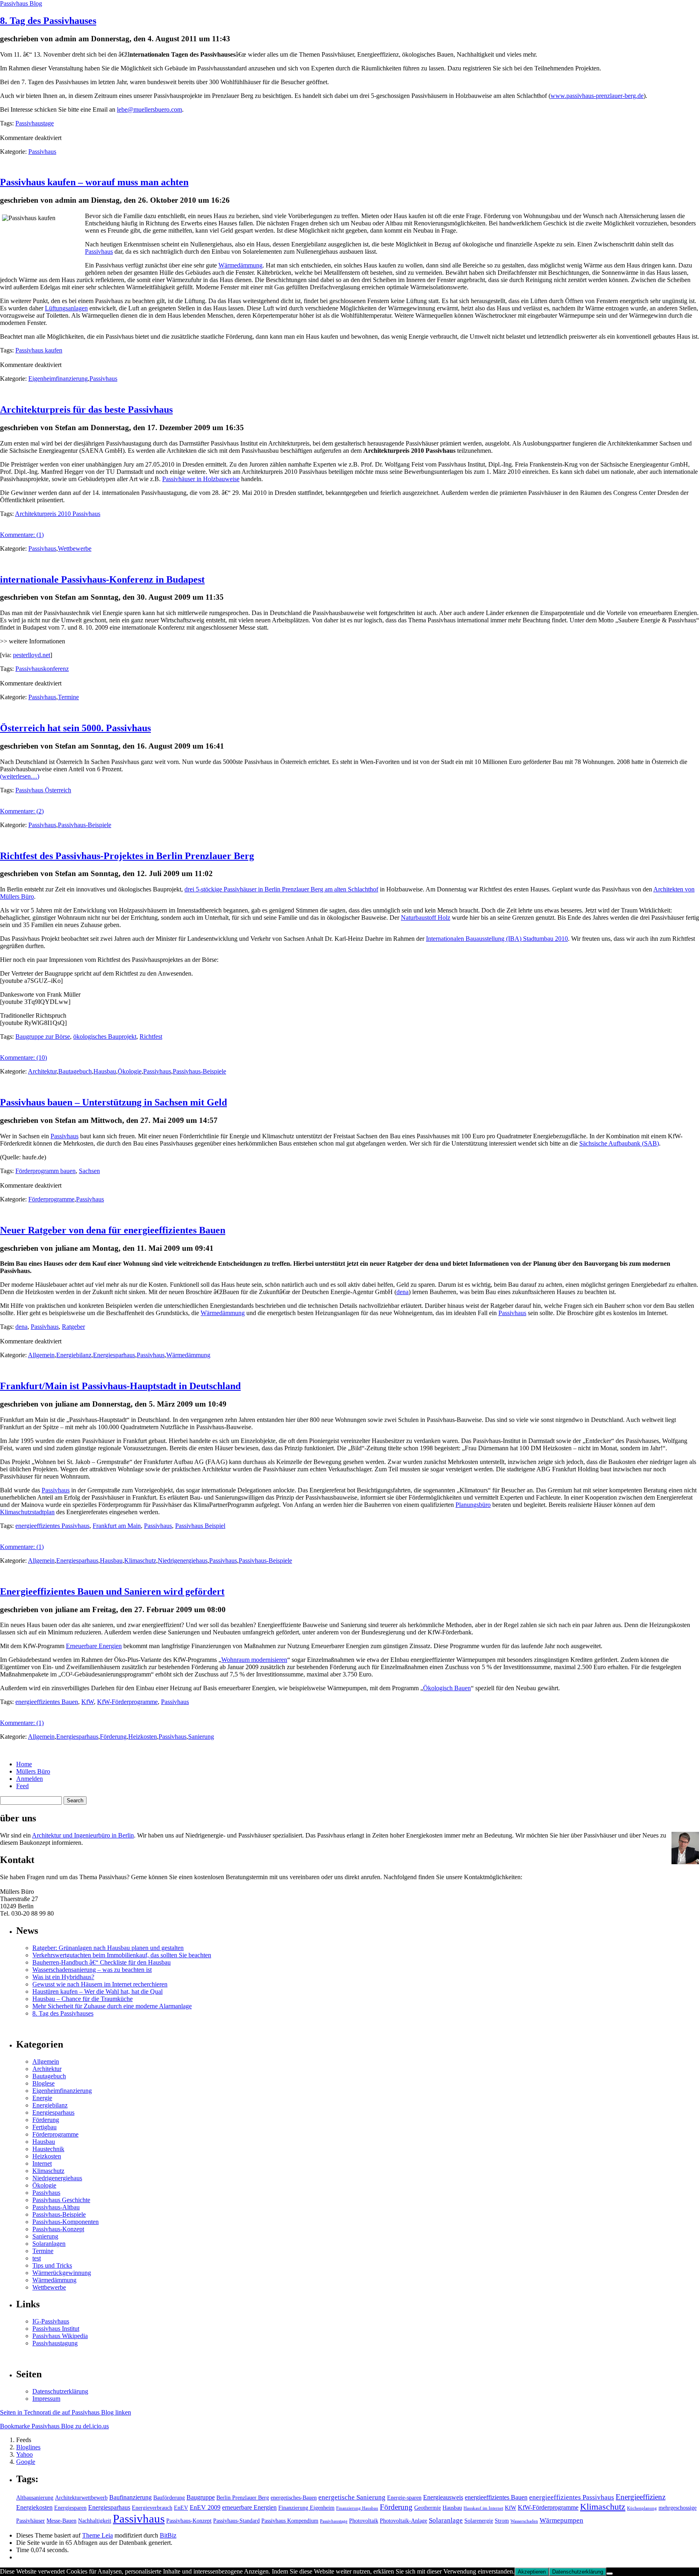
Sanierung (201, 1737)
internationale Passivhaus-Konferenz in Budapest (102, 579)
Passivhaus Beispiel (200, 1526)
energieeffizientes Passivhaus (52, 1526)
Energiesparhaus (114, 1355)
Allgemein (41, 1355)
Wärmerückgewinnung (62, 2273)
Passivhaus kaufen (39, 350)
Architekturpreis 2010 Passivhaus (58, 514)
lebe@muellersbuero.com (149, 109)
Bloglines (28, 2447)
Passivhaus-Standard (236, 2521)
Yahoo (24, 2454)
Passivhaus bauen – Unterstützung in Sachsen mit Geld (113, 1102)
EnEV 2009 (205, 2507)
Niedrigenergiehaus (183, 1561)
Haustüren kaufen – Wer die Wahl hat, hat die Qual (97, 1991)
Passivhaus (42, 152)
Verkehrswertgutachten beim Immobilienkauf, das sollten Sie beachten (122, 1955)
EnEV (181, 2508)
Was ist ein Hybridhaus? (63, 1977)
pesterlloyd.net (32, 655)
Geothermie (428, 2508)
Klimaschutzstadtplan (27, 1512)
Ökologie (130, 1071)
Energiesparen (70, 2508)
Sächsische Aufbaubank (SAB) (619, 1143)
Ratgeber (73, 1327)
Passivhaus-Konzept (58, 2229)
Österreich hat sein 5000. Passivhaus (75, 728)
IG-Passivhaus (51, 2321)
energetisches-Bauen (294, 2498)
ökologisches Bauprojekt (105, 1037)
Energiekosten (34, 2507)
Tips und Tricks (52, 2265)
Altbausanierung (35, 2498)
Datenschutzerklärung (60, 2391)
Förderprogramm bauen (46, 1171)
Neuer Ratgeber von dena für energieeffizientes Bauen (113, 1230)
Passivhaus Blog (21, 3)
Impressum (46, 2399)
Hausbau (105, 1071)
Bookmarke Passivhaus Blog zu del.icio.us (54, 2426)
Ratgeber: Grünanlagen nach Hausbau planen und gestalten (108, 1948)
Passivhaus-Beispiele (85, 825)
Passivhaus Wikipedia (60, 2336)
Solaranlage (446, 2520)
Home (24, 1764)
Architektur (42, 1071)
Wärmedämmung (240, 265)
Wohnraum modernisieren (254, 1660)
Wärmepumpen (561, 2520)
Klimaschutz (140, 1561)
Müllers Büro (33, 1771)
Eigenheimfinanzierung (58, 379)
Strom (502, 2521)
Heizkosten (143, 1737)
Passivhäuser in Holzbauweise (201, 479)
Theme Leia (97, 2535)
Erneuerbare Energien (94, 1646)
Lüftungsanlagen (66, 308)
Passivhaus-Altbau (56, 2207)
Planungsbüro (473, 1505)
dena (402, 1292)
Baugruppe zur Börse (43, 1037)
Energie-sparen (404, 2498)
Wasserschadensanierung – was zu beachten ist (92, 1970)
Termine (68, 697)
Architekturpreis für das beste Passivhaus (86, 410)
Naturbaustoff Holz (426, 918)
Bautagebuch (75, 1071)
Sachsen (89, 1171)
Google (26, 2462)
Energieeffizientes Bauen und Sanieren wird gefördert (112, 1591)
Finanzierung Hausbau (357, 2508)
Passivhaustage (35, 123)
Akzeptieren (532, 2572)
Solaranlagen (49, 2244)
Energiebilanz (74, 1355)
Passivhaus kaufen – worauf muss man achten (94, 182)
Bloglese (43, 2083)
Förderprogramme (51, 1199)
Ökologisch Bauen (447, 1688)
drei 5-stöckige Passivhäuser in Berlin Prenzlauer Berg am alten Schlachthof (281, 889)
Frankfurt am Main (117, 1526)
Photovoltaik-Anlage (404, 2521)
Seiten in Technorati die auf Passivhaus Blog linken (66, 2412)
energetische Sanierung (352, 2497)
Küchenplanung (642, 2508)
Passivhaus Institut (56, 2329)
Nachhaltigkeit (95, 2521)
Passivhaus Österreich (43, 790)
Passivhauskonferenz (42, 669)
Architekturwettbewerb (81, 2498)
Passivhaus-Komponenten (66, 2222)
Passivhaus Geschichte (61, 2200)
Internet (42, 2163)
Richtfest (151, 1037)
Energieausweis (443, 2497)
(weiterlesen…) (20, 776)
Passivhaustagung (55, 2343)
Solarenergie (479, 2521)
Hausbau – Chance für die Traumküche (83, 1999)
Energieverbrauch (152, 2508)
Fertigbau (44, 2127)
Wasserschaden (524, 2521)
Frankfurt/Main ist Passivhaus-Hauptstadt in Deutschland (120, 1386)
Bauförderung (169, 2498)
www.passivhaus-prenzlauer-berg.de (597, 96)
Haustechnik (48, 2149)
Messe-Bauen (61, 2521)
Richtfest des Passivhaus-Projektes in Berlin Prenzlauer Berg (127, 856)
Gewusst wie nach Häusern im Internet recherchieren (100, 1984)
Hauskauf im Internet (483, 2508)
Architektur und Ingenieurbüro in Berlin (83, 1835)
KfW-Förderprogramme (127, 1702)
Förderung (113, 1737)
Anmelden (30, 1779)
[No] (610, 2574)
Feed (22, 1786)
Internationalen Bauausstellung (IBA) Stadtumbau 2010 (497, 939)
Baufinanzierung (130, 2497)
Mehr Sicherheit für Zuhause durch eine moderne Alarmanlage (112, 2006)
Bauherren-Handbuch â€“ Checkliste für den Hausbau (102, 1962)
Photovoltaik (364, 2521)
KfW (88, 1702)
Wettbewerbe (75, 549)
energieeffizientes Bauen (47, 1702)
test (37, 2258)
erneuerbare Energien (249, 2507)
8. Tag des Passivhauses (48, 21)
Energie (42, 2098)
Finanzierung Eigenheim (306, 2508)
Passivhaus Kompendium (290, 2521)
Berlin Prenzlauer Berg (243, 2498)
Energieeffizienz (641, 2497)
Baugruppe (201, 2497)
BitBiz (168, 2535)
